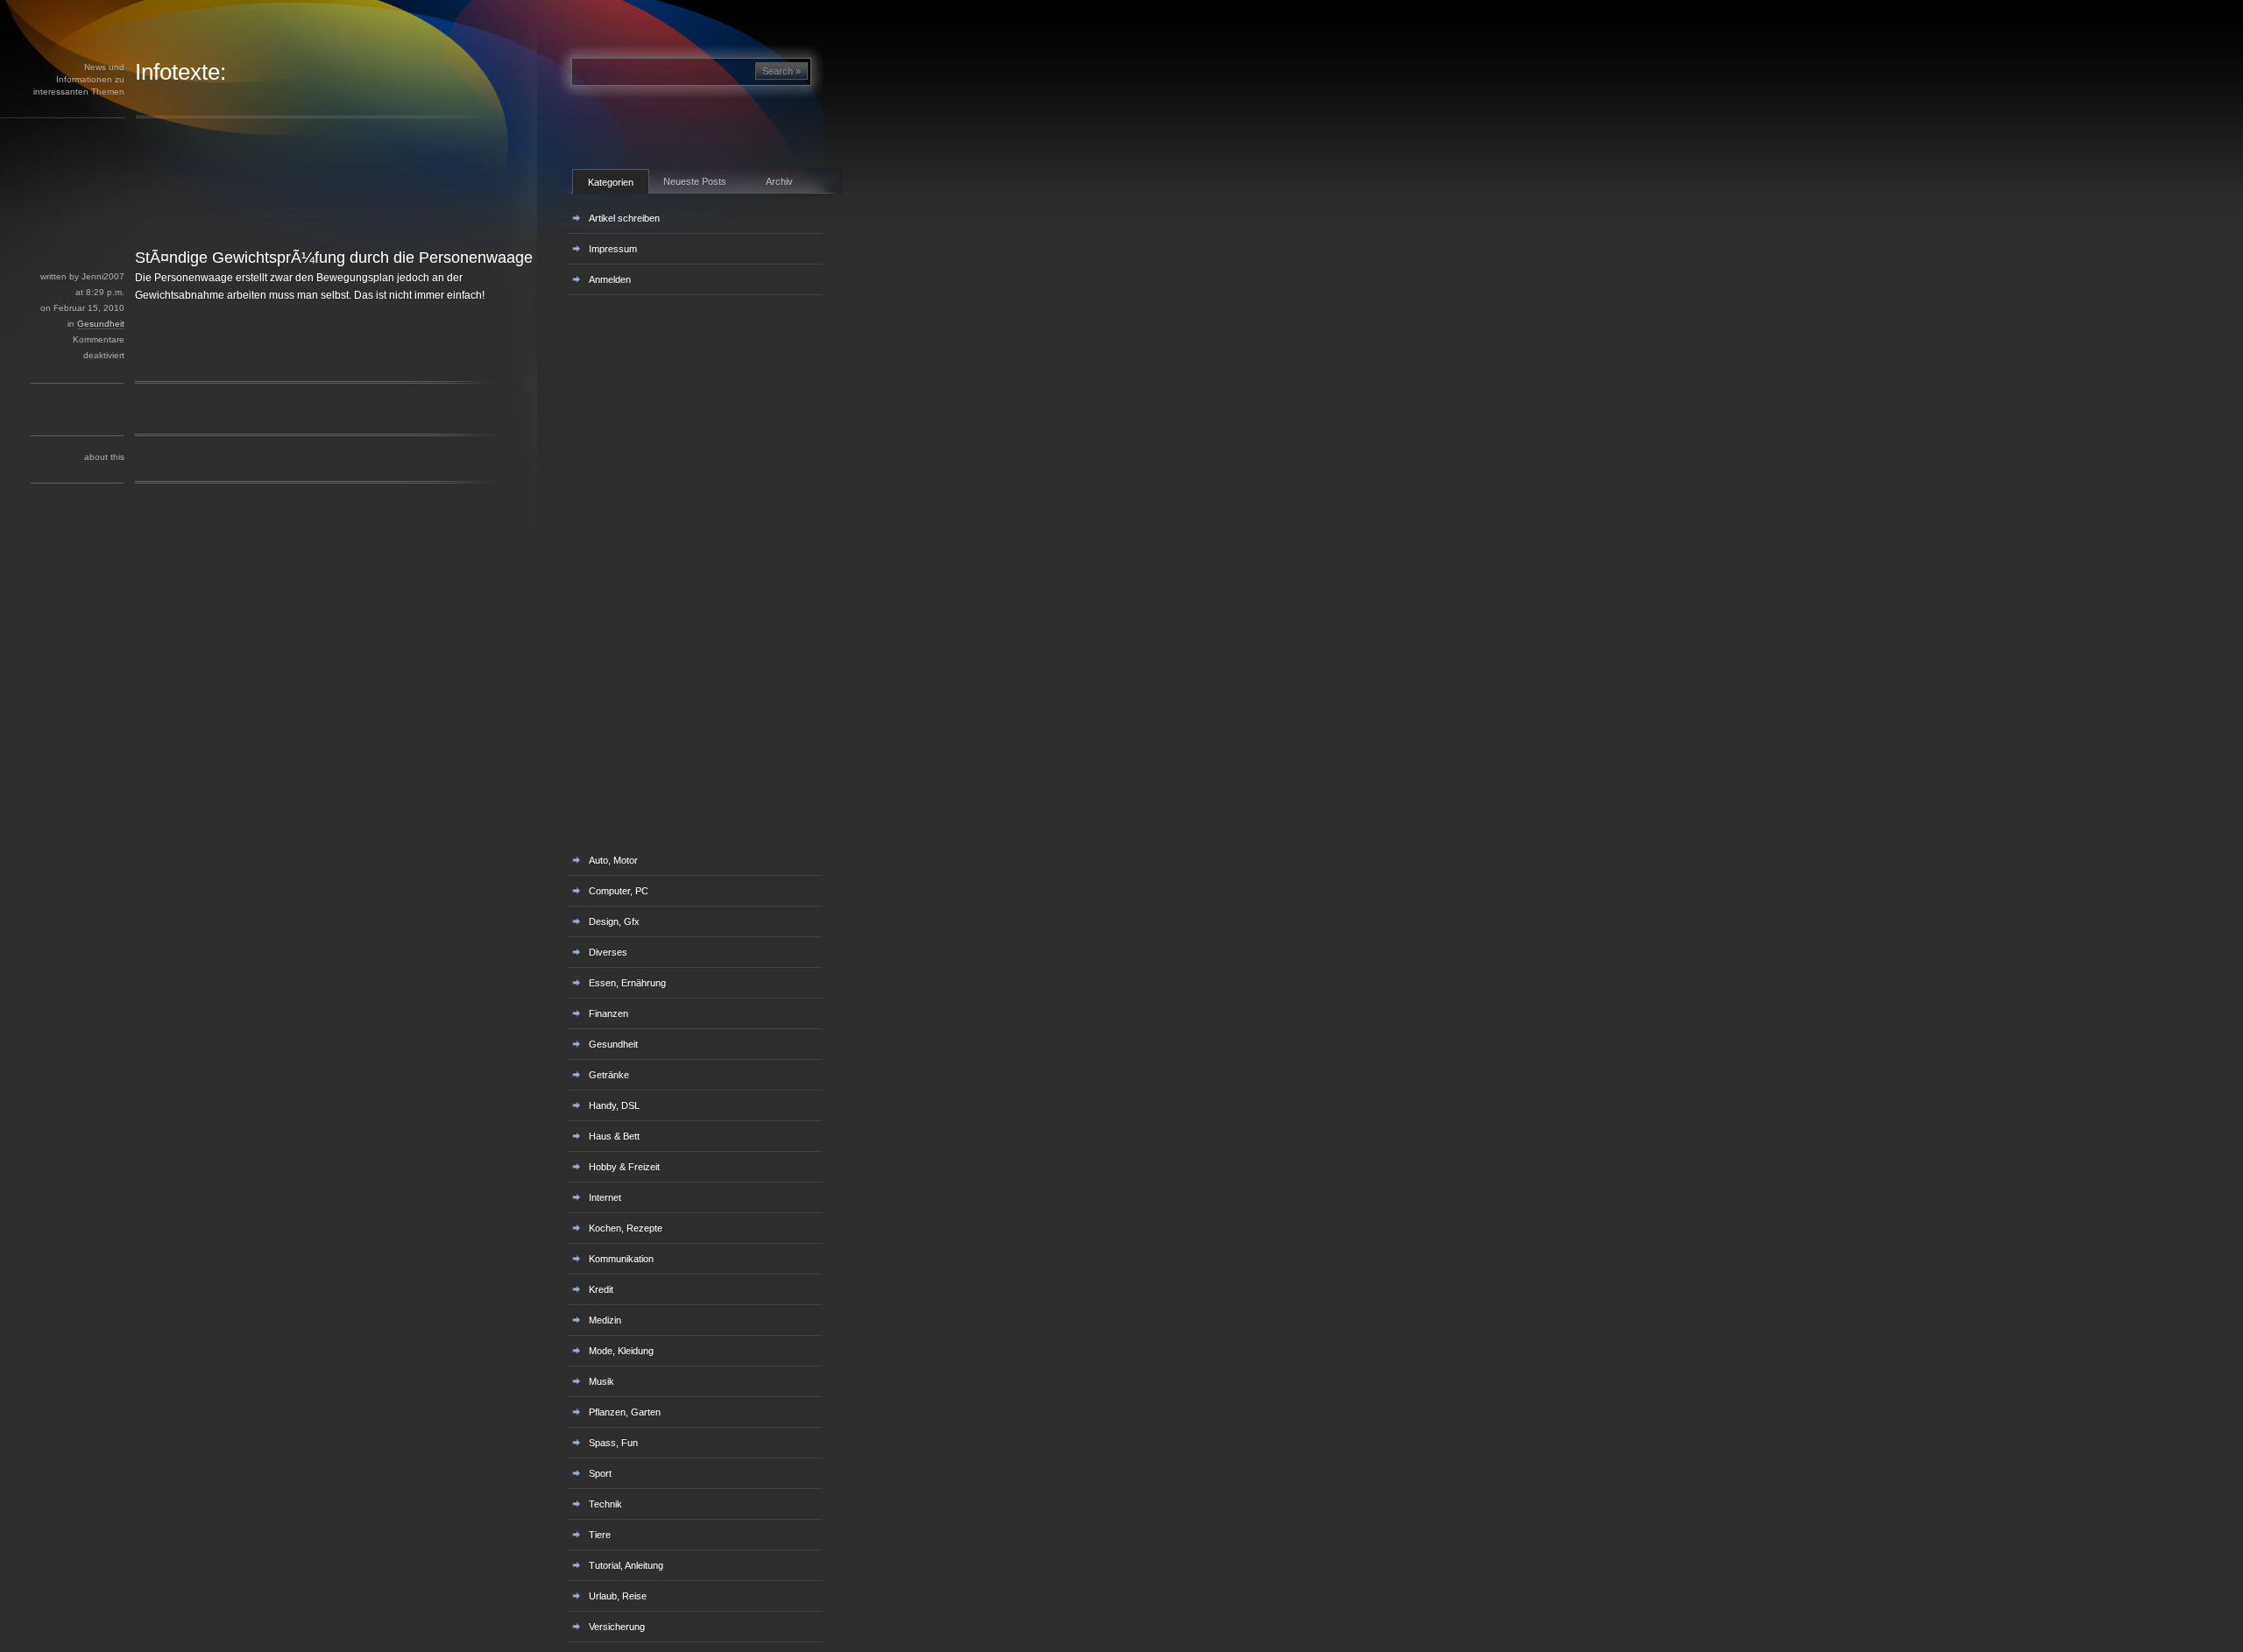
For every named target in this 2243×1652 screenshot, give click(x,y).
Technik (605, 1504)
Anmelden (610, 279)
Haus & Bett (614, 1136)
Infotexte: (180, 72)
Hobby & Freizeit (624, 1167)
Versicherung (617, 1627)
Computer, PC (619, 891)
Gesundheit (101, 324)
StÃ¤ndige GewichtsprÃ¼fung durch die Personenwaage (334, 258)
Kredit (601, 1289)
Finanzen (609, 1013)
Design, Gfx (614, 921)
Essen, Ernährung (627, 983)
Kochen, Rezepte (626, 1228)
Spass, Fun (613, 1443)
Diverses (608, 952)
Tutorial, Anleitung (626, 1565)
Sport (600, 1473)
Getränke (609, 1075)
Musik (601, 1381)
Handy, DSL (614, 1105)
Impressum (613, 249)
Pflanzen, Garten (625, 1412)
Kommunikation (621, 1259)
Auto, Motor (613, 860)
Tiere (600, 1535)
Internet (605, 1197)
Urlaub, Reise (618, 1596)
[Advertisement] (306, 208)
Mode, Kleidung (621, 1351)
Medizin (605, 1320)
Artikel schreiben (624, 218)
